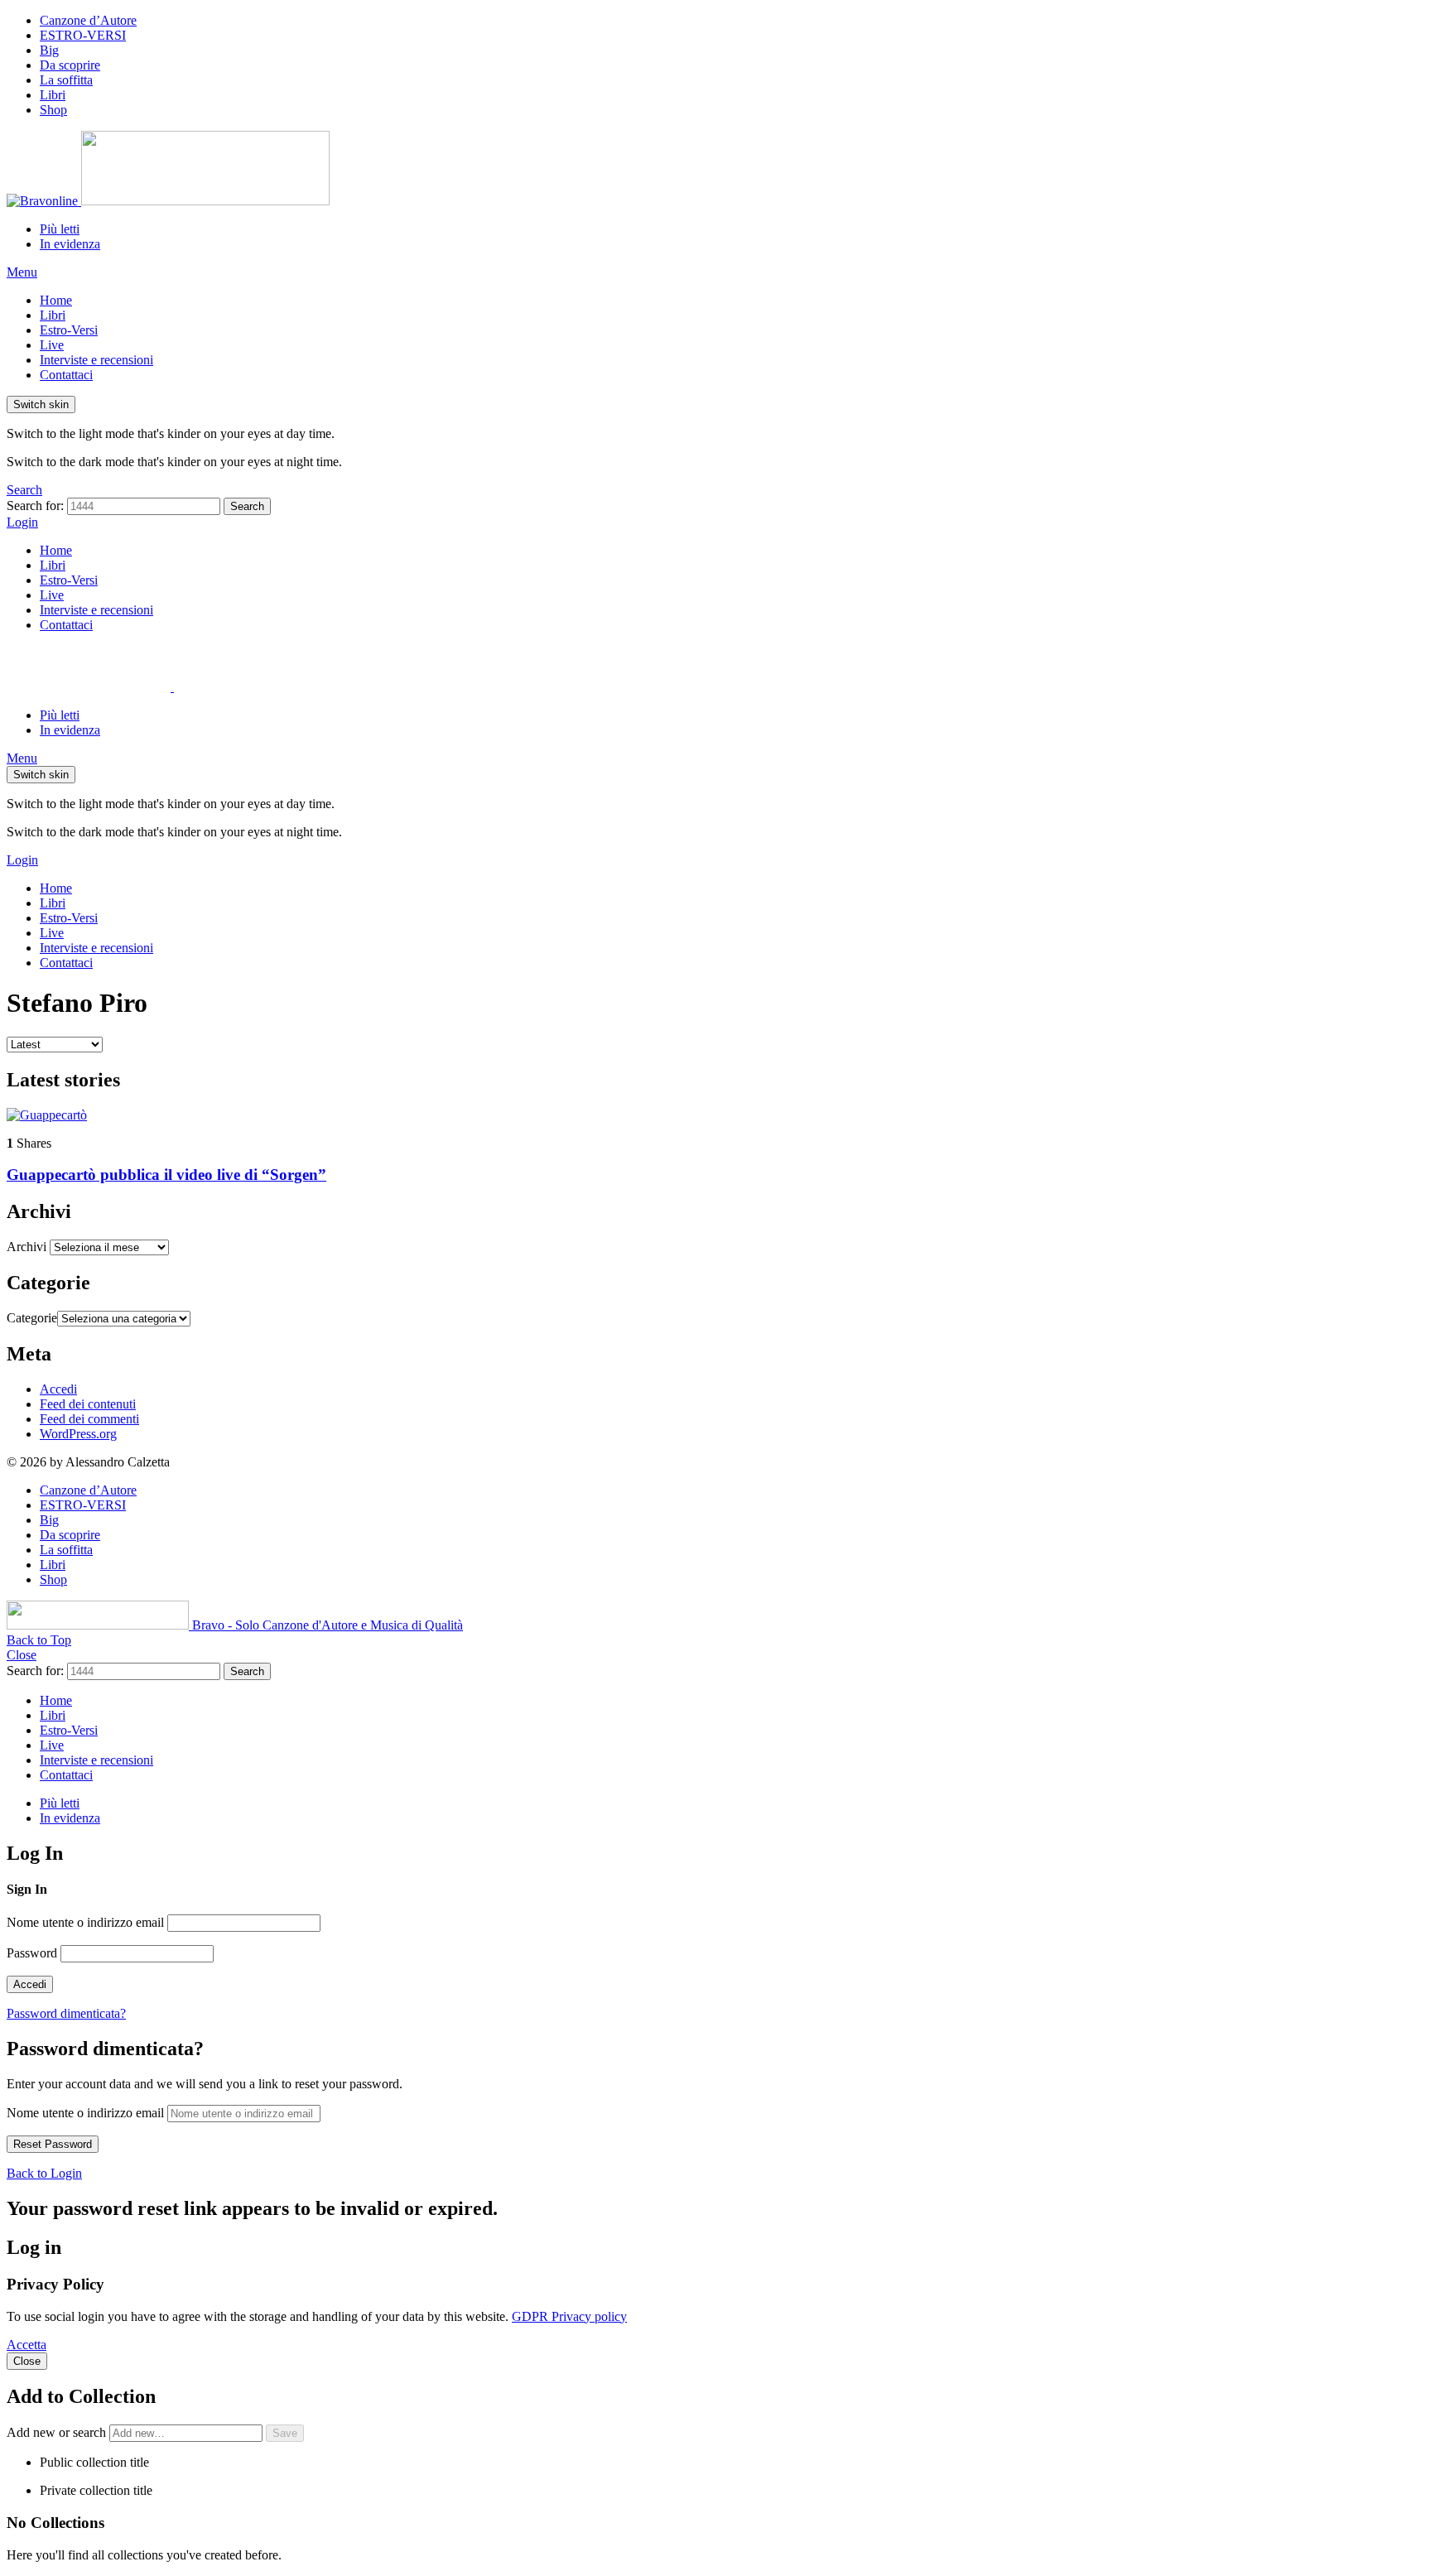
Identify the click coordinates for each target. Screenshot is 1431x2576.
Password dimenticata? (66, 2013)
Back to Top (39, 1640)
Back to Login (44, 2173)
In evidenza (70, 244)
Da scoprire (70, 65)
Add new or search (58, 2432)
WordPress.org (78, 1434)
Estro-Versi (69, 330)
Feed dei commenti (89, 1419)
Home (56, 300)
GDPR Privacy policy (569, 2316)
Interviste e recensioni (96, 360)
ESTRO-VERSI (83, 35)
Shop (53, 110)
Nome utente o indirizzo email (85, 1922)
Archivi (26, 1247)
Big (49, 50)
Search (247, 506)
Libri (53, 95)
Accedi (58, 1389)
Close (22, 1655)
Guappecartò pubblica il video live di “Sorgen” (166, 1175)
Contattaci (66, 375)
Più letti (60, 229)
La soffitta (66, 80)
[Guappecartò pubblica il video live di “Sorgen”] (715, 1115)
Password (32, 1953)
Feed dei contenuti (88, 1404)
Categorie (32, 1318)
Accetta (26, 2345)
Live (52, 345)
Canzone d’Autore (88, 20)
